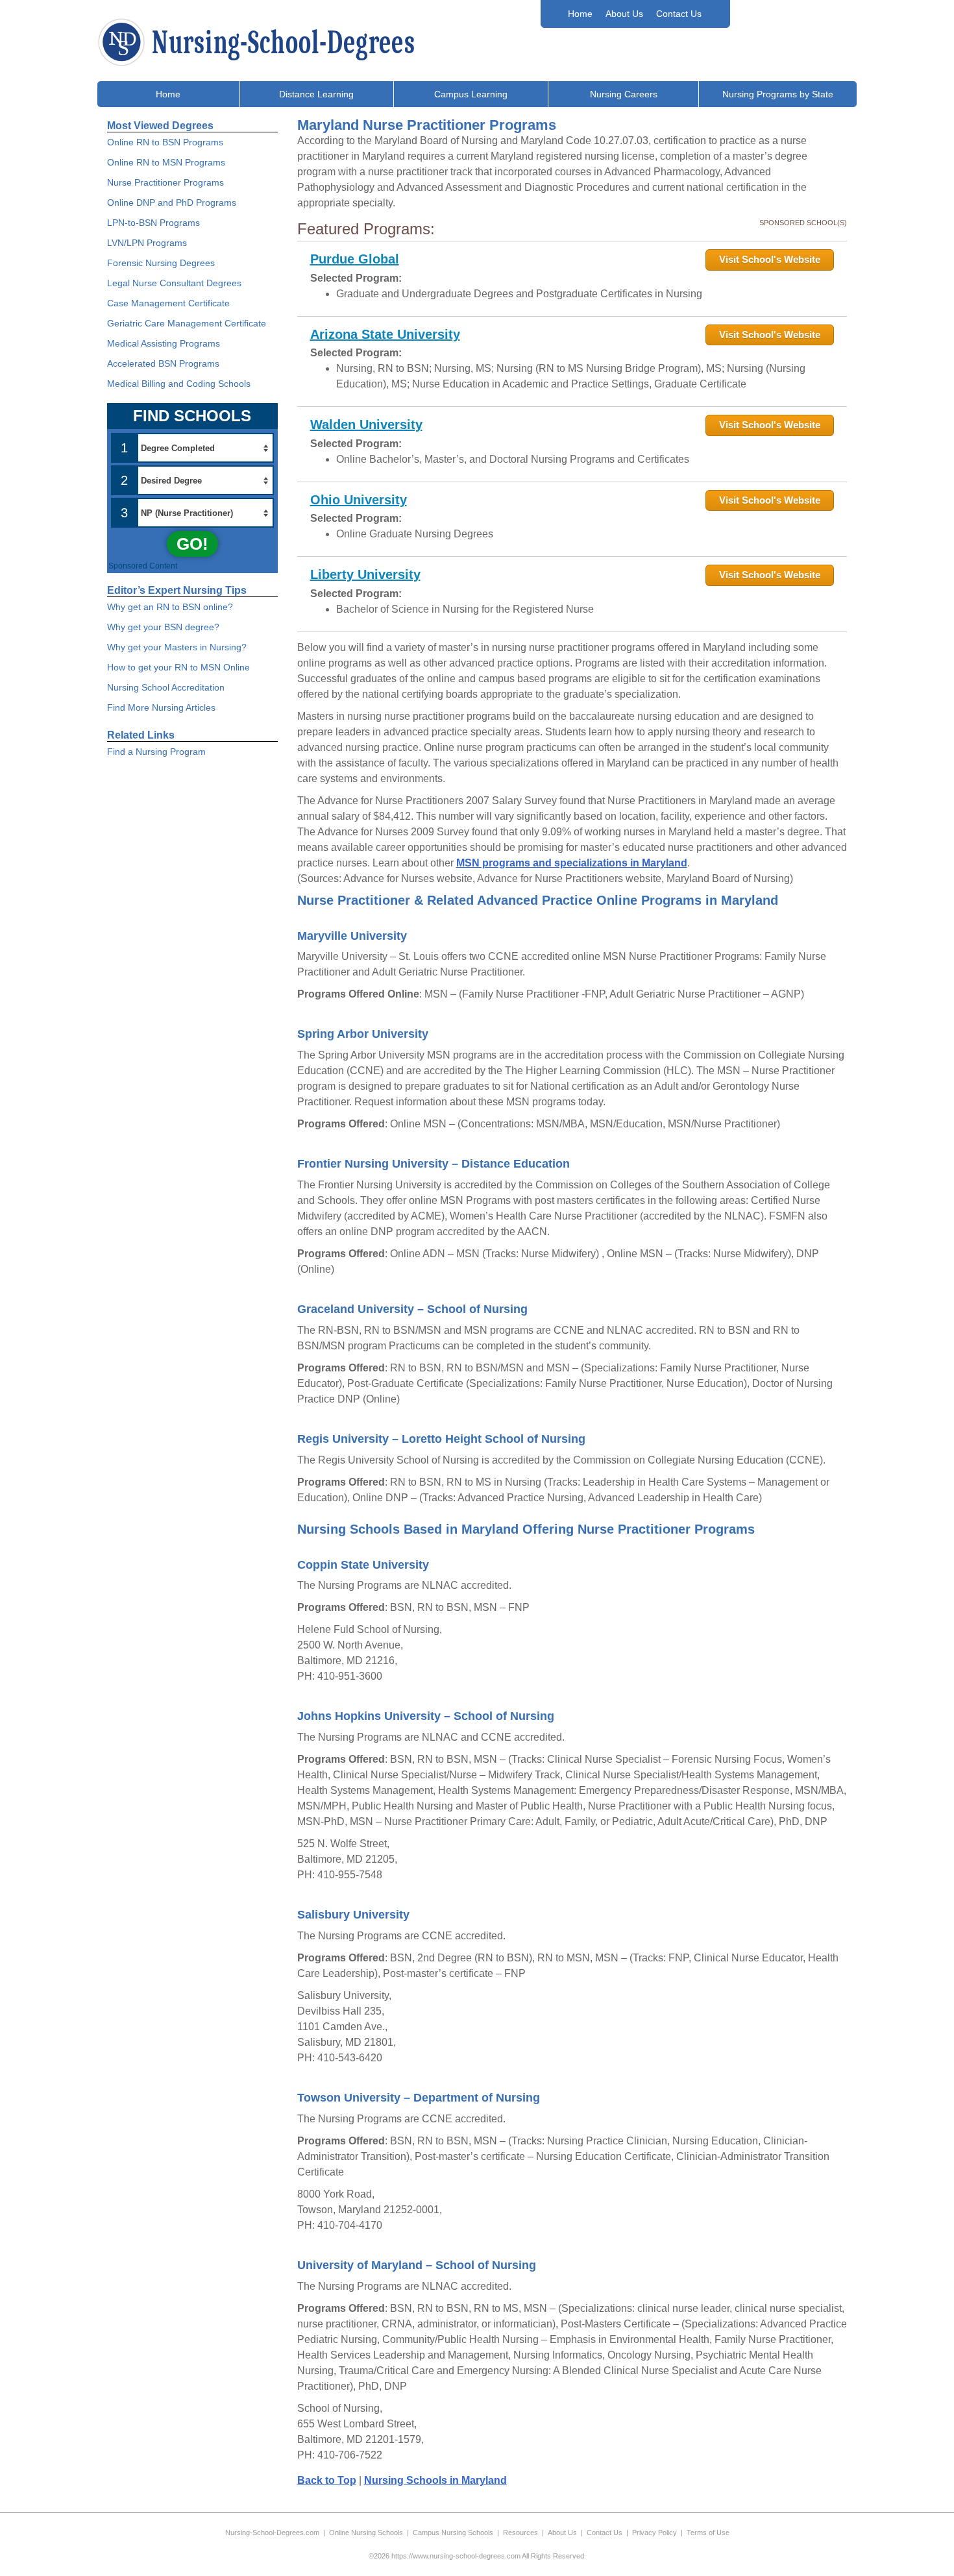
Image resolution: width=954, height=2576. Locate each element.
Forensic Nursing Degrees (161, 263)
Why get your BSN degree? (163, 627)
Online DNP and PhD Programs (172, 202)
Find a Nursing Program (156, 752)
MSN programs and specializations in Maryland (572, 863)
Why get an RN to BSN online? (170, 607)
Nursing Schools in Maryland (435, 2480)
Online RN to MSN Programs (166, 162)
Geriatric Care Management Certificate (187, 323)
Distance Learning (316, 94)
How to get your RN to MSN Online (178, 667)
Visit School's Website (770, 259)
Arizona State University (385, 334)
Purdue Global (355, 259)
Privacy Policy (654, 2533)
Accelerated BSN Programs (163, 363)
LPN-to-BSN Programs (153, 223)
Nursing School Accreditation (166, 687)
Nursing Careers (624, 94)
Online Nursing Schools (366, 2533)
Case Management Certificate (168, 303)
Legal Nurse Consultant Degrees (174, 283)
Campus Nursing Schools (453, 2533)
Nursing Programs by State (778, 94)
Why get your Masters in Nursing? (177, 647)
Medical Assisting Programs (164, 343)
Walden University (366, 424)
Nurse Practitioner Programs (165, 182)
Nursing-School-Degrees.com (272, 2533)
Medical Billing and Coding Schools (179, 384)
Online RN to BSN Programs (165, 142)
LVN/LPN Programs (147, 243)
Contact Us (679, 14)
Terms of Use (708, 2533)
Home (580, 14)
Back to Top (327, 2480)
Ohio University (359, 500)
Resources (520, 2533)
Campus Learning (471, 94)
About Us (624, 14)
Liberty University (365, 574)
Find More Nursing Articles (161, 707)
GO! (192, 544)
